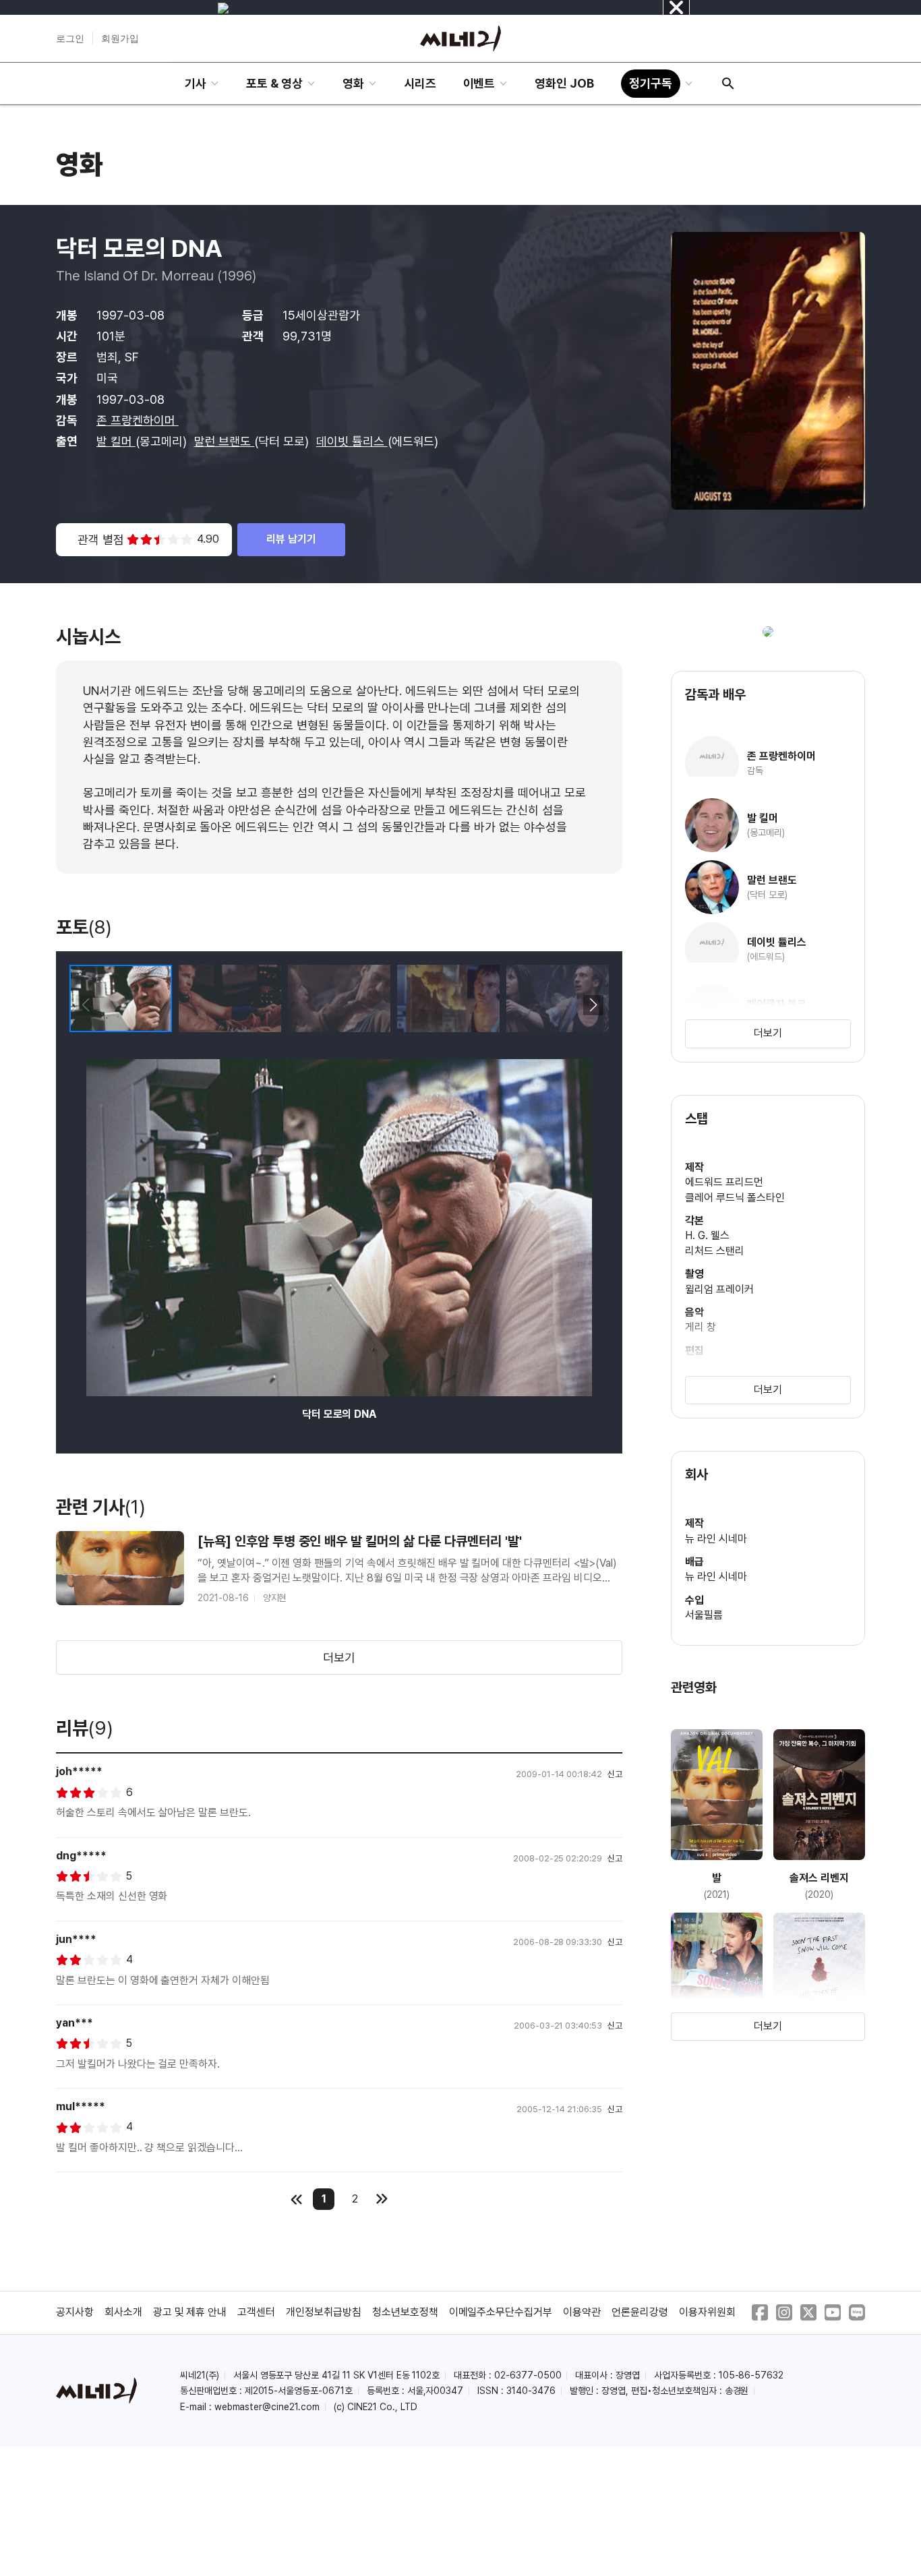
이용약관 (582, 2312)
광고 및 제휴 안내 (190, 2312)
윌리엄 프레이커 (719, 1289)
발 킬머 (116, 441)
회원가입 (120, 38)
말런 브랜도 (225, 441)
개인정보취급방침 (324, 2312)
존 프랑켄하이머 (138, 420)
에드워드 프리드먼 (724, 1182)
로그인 (70, 38)
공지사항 (75, 2312)
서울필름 (704, 1615)
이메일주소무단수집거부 (501, 2312)
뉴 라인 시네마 (716, 1539)
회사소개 (123, 2312)
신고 (615, 1774)
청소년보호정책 (405, 2312)
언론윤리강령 (640, 2312)
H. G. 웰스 (707, 1235)
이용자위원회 (707, 2312)
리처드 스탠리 (715, 1251)
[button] (593, 1005)
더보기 (339, 1657)
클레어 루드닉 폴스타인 (735, 1198)
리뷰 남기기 (291, 539)
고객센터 (256, 2312)
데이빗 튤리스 (352, 441)
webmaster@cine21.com (267, 2407)
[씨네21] (460, 38)
